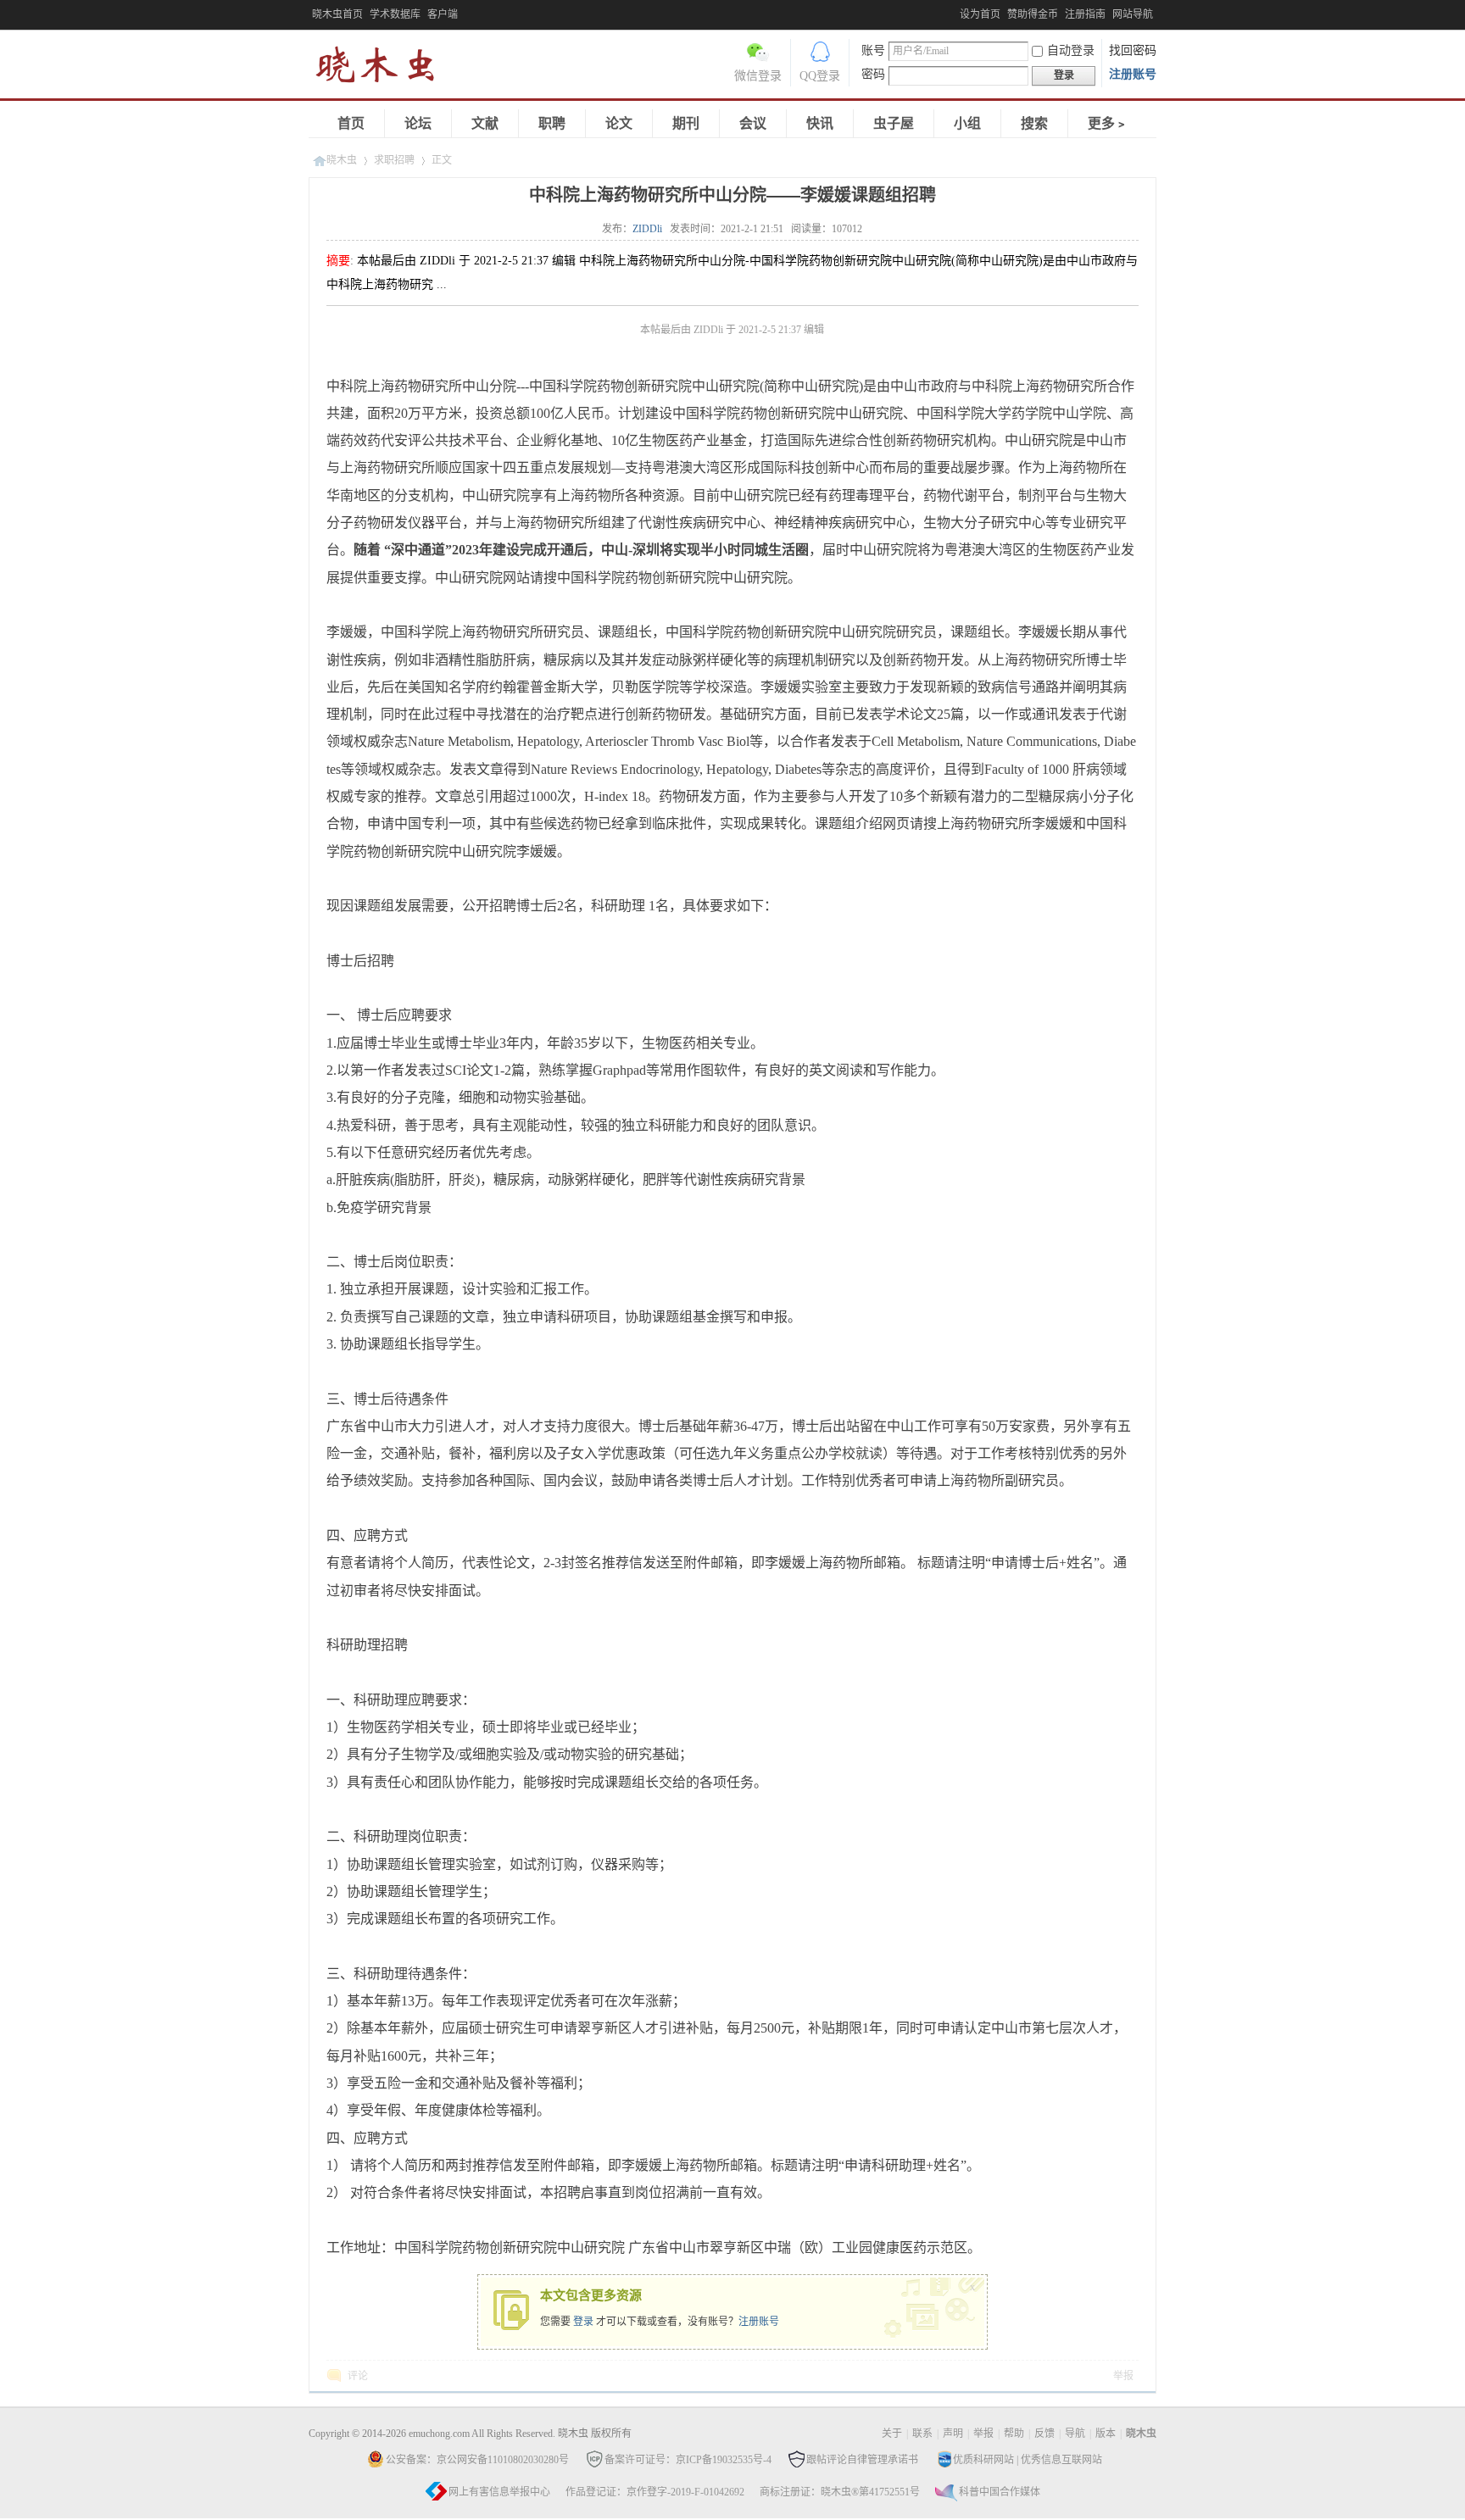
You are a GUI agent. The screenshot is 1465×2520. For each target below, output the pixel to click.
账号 (873, 50)
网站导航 (1133, 14)
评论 (358, 2376)
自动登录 (1071, 50)
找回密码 (1133, 50)
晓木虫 (385, 68)
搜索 (1034, 123)
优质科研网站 (983, 2460)
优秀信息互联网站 (1061, 2460)
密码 (873, 74)
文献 (485, 123)
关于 (892, 2434)
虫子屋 (894, 123)
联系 (922, 2434)
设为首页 (980, 14)
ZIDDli (647, 229)
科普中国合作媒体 (1000, 2492)
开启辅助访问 (955, 12)
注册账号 (1133, 74)
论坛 (418, 123)
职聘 (552, 123)
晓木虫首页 (337, 14)
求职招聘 (394, 160)
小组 (967, 123)
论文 (619, 123)
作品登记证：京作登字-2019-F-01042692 (655, 2492)
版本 (1106, 2434)
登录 (583, 2322)
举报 (1123, 2376)
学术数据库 (395, 14)
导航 (1075, 2434)
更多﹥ (1108, 123)
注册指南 (1085, 14)
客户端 (443, 14)
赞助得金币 (1033, 14)
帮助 (1014, 2434)
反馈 (1044, 2434)
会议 (753, 123)
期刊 (686, 123)
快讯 (820, 123)
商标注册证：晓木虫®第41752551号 (840, 2492)
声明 (953, 2434)
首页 (351, 123)
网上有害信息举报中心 (499, 2492)
